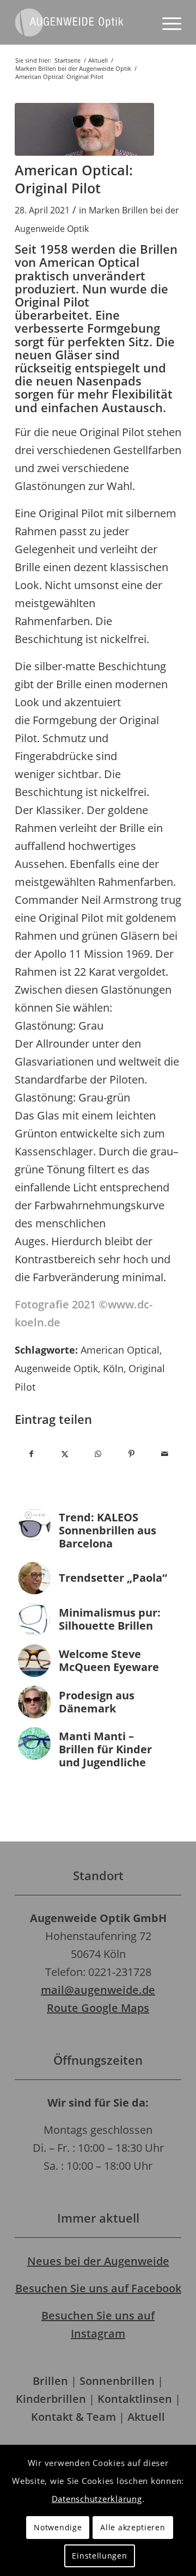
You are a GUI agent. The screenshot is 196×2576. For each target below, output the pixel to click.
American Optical (120, 1350)
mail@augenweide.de (98, 1990)
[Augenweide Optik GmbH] (81, 22)
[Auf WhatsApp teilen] (98, 1454)
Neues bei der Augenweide (98, 2261)
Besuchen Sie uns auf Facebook (98, 2288)
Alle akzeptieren (133, 2527)
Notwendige (58, 2527)
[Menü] (166, 22)
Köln (113, 1368)
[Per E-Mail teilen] (165, 1454)
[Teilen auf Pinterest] (131, 1454)
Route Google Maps (98, 2008)
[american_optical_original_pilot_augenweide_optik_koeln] (84, 129)
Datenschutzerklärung (97, 2499)
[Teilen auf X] (65, 1454)
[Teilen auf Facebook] (31, 1454)
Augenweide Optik (56, 1368)
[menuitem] (166, 22)
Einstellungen (99, 2556)
